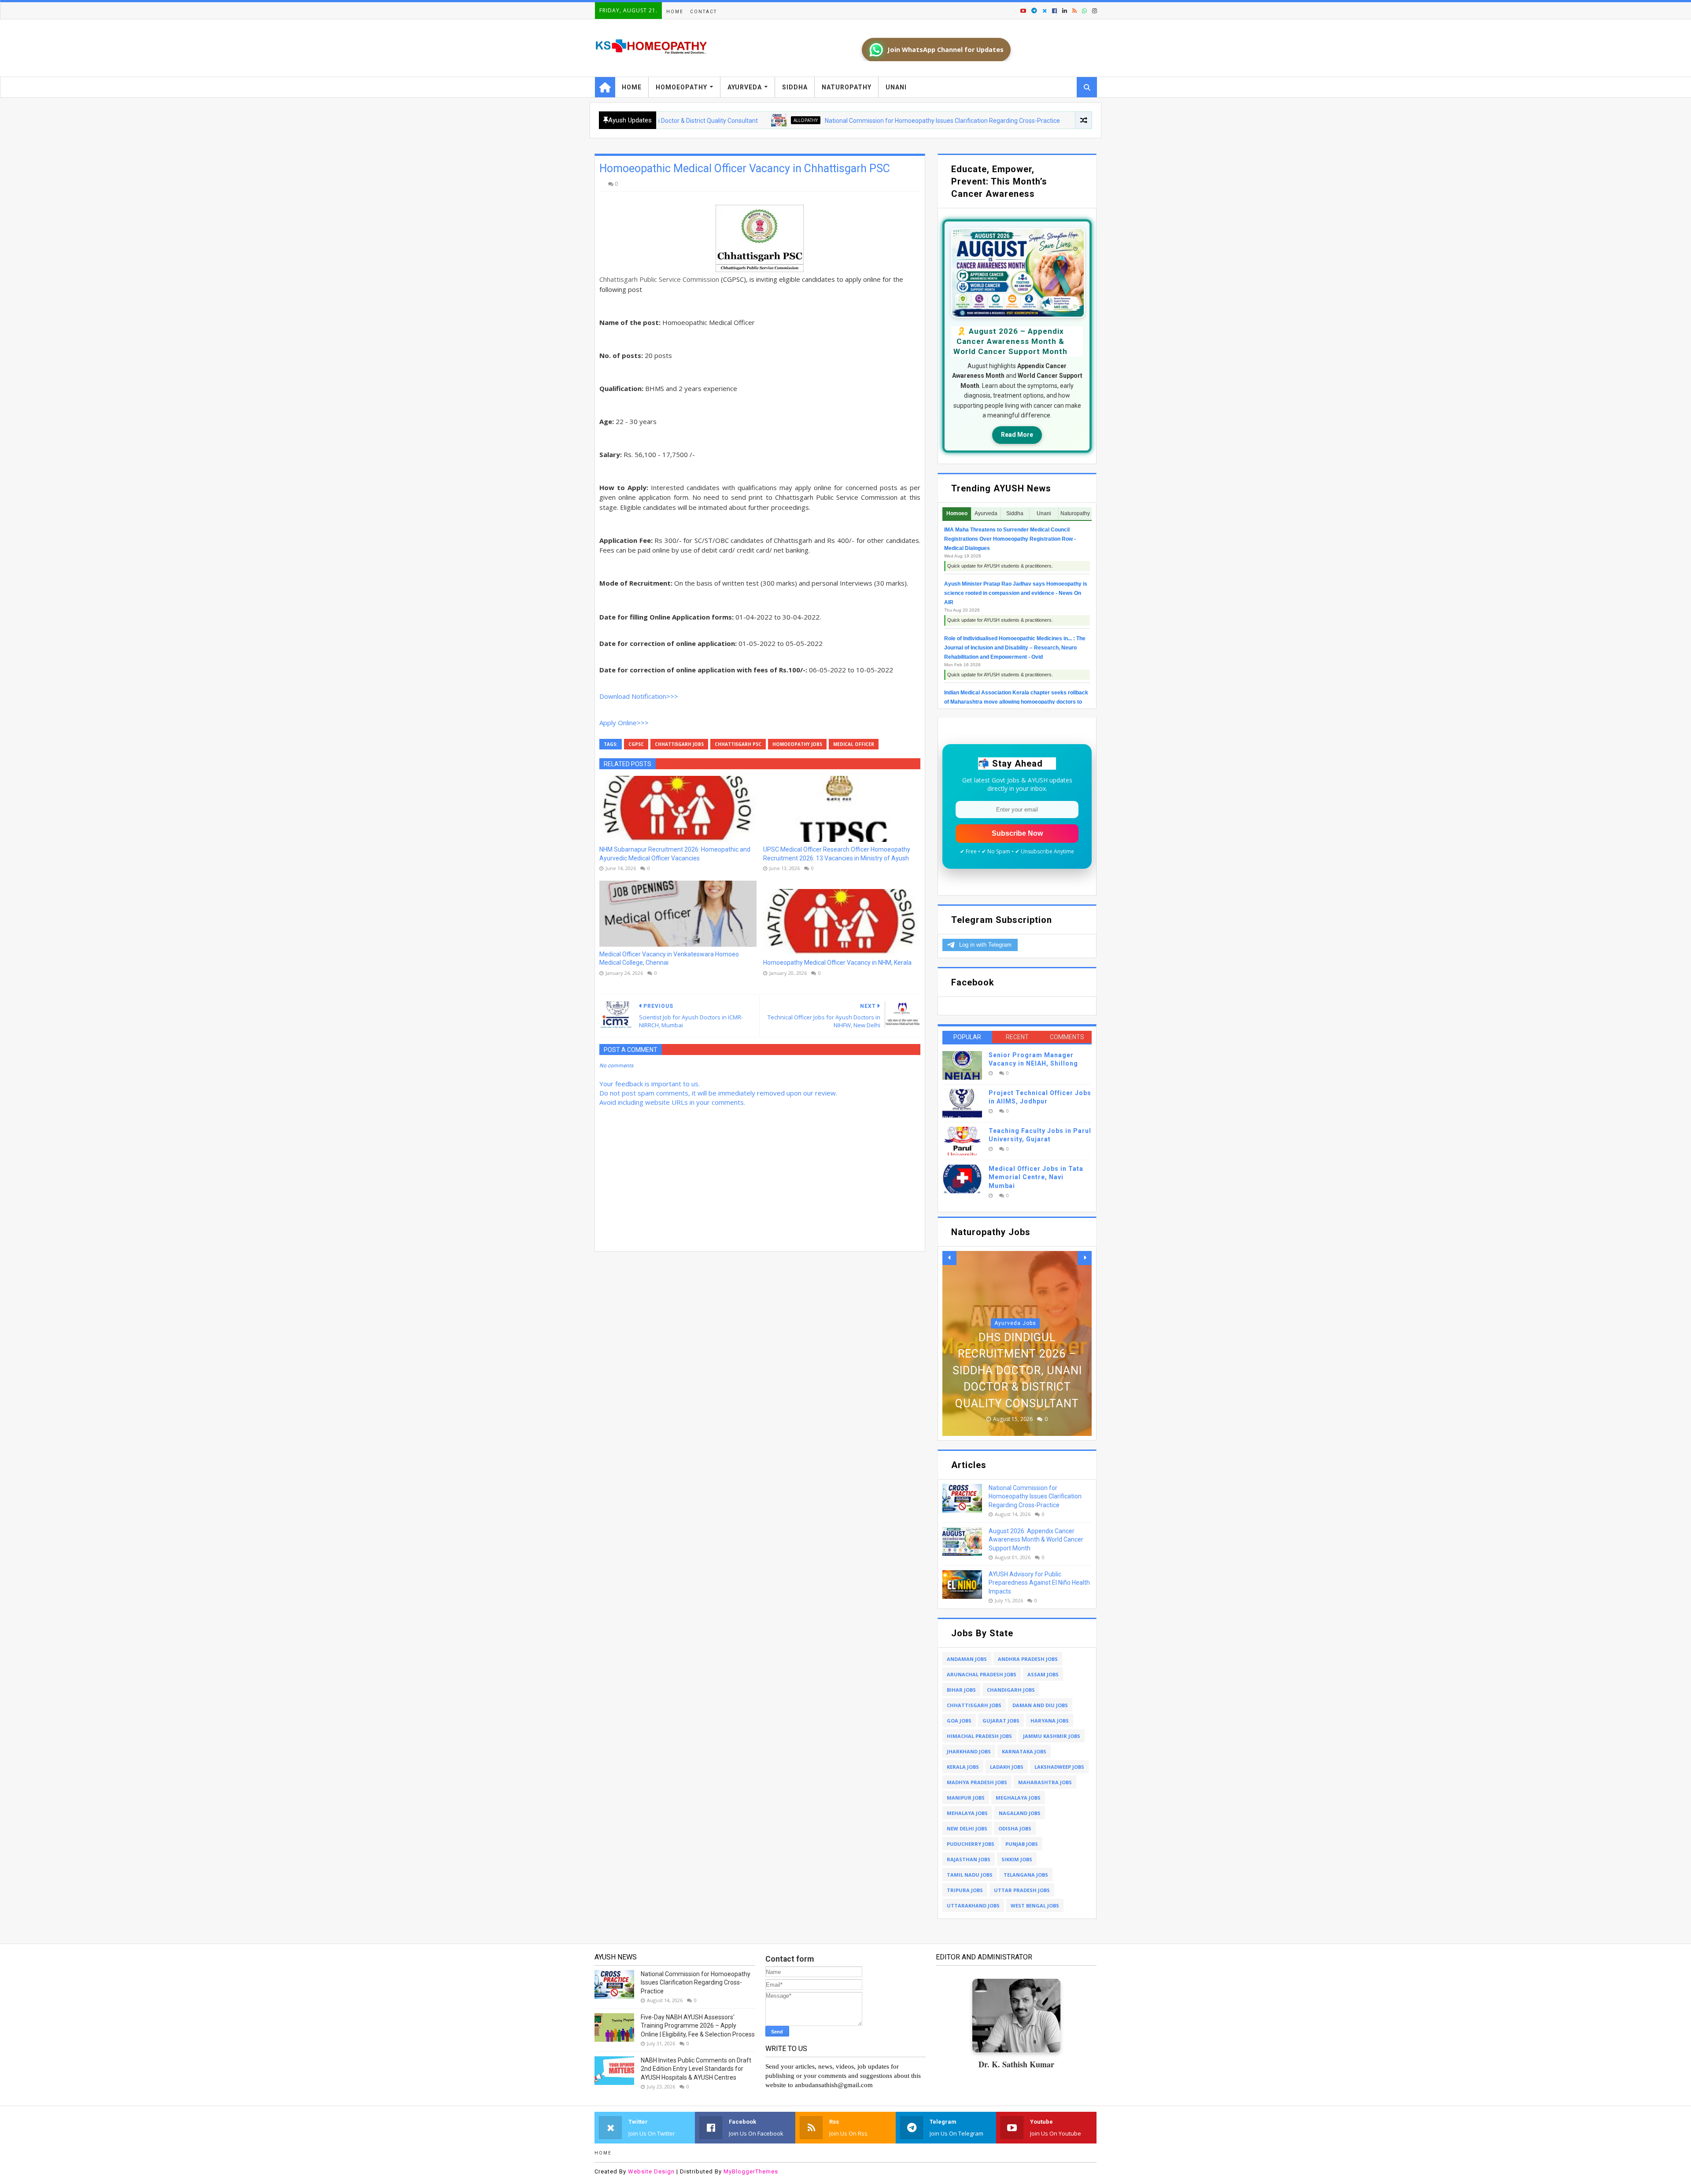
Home (675, 12)
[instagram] (1094, 11)
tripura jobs (965, 1890)
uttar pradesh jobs (1022, 1890)
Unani (896, 87)
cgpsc (636, 744)
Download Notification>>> (639, 696)
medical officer (854, 744)
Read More (1017, 435)
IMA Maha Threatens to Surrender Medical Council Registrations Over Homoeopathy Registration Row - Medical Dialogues (1010, 539)
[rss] (1074, 11)
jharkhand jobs (969, 1751)
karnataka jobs (1024, 1751)
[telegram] (1034, 11)
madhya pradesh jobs (977, 1782)
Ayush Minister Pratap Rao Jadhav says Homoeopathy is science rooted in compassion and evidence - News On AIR (1016, 593)
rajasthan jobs (969, 1859)
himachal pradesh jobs (979, 1736)
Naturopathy (847, 87)
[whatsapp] (1084, 11)
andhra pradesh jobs (1028, 1659)
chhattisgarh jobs (679, 744)
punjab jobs (1022, 1844)
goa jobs (959, 1721)
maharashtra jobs (1045, 1782)
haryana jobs (1050, 1721)
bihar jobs (961, 1690)
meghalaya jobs (1018, 1798)
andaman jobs (967, 1659)
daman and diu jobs (1040, 1705)
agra (1015, 1290)
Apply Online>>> (624, 723)
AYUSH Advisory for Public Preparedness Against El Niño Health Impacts (1039, 1583)
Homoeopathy (681, 87)
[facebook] (1054, 11)
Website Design (651, 2171)
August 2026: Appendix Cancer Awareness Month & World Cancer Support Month (1036, 1540)
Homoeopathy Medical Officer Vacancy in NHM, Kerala (837, 963)
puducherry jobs (971, 1844)
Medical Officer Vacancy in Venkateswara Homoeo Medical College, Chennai (669, 959)
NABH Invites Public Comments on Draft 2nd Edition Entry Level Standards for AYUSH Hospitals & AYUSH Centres (696, 2069)
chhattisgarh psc (738, 744)
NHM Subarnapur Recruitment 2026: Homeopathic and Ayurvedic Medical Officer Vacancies (675, 854)
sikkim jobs (1017, 1859)
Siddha (795, 87)
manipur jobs (966, 1798)
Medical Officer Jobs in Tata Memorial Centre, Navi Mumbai (1036, 1177)
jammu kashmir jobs (1052, 1736)
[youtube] (1023, 11)
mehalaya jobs (967, 1813)
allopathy (701, 120)
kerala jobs (963, 1767)
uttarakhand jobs (973, 1905)
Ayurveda (745, 87)
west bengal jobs (1035, 1905)
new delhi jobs (967, 1828)
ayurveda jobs (1009, 120)
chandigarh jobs (1011, 1690)
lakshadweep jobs (1059, 1767)
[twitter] (1045, 11)
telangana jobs (1026, 1875)
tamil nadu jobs (970, 1875)
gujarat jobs (1001, 1721)
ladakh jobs (1007, 1767)
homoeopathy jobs (797, 744)
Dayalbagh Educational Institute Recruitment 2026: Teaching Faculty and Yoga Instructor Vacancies (1017, 1354)
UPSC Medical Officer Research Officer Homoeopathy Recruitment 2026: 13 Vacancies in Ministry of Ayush (837, 854)
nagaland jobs (1020, 1813)
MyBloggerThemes (751, 2171)
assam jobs (1043, 1674)
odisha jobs (1015, 1828)
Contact (703, 12)
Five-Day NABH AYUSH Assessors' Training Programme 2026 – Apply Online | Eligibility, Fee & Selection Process (698, 2026)
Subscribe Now (1017, 833)
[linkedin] (1065, 11)
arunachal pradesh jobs (982, 1674)
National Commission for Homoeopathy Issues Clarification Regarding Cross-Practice (838, 121)
